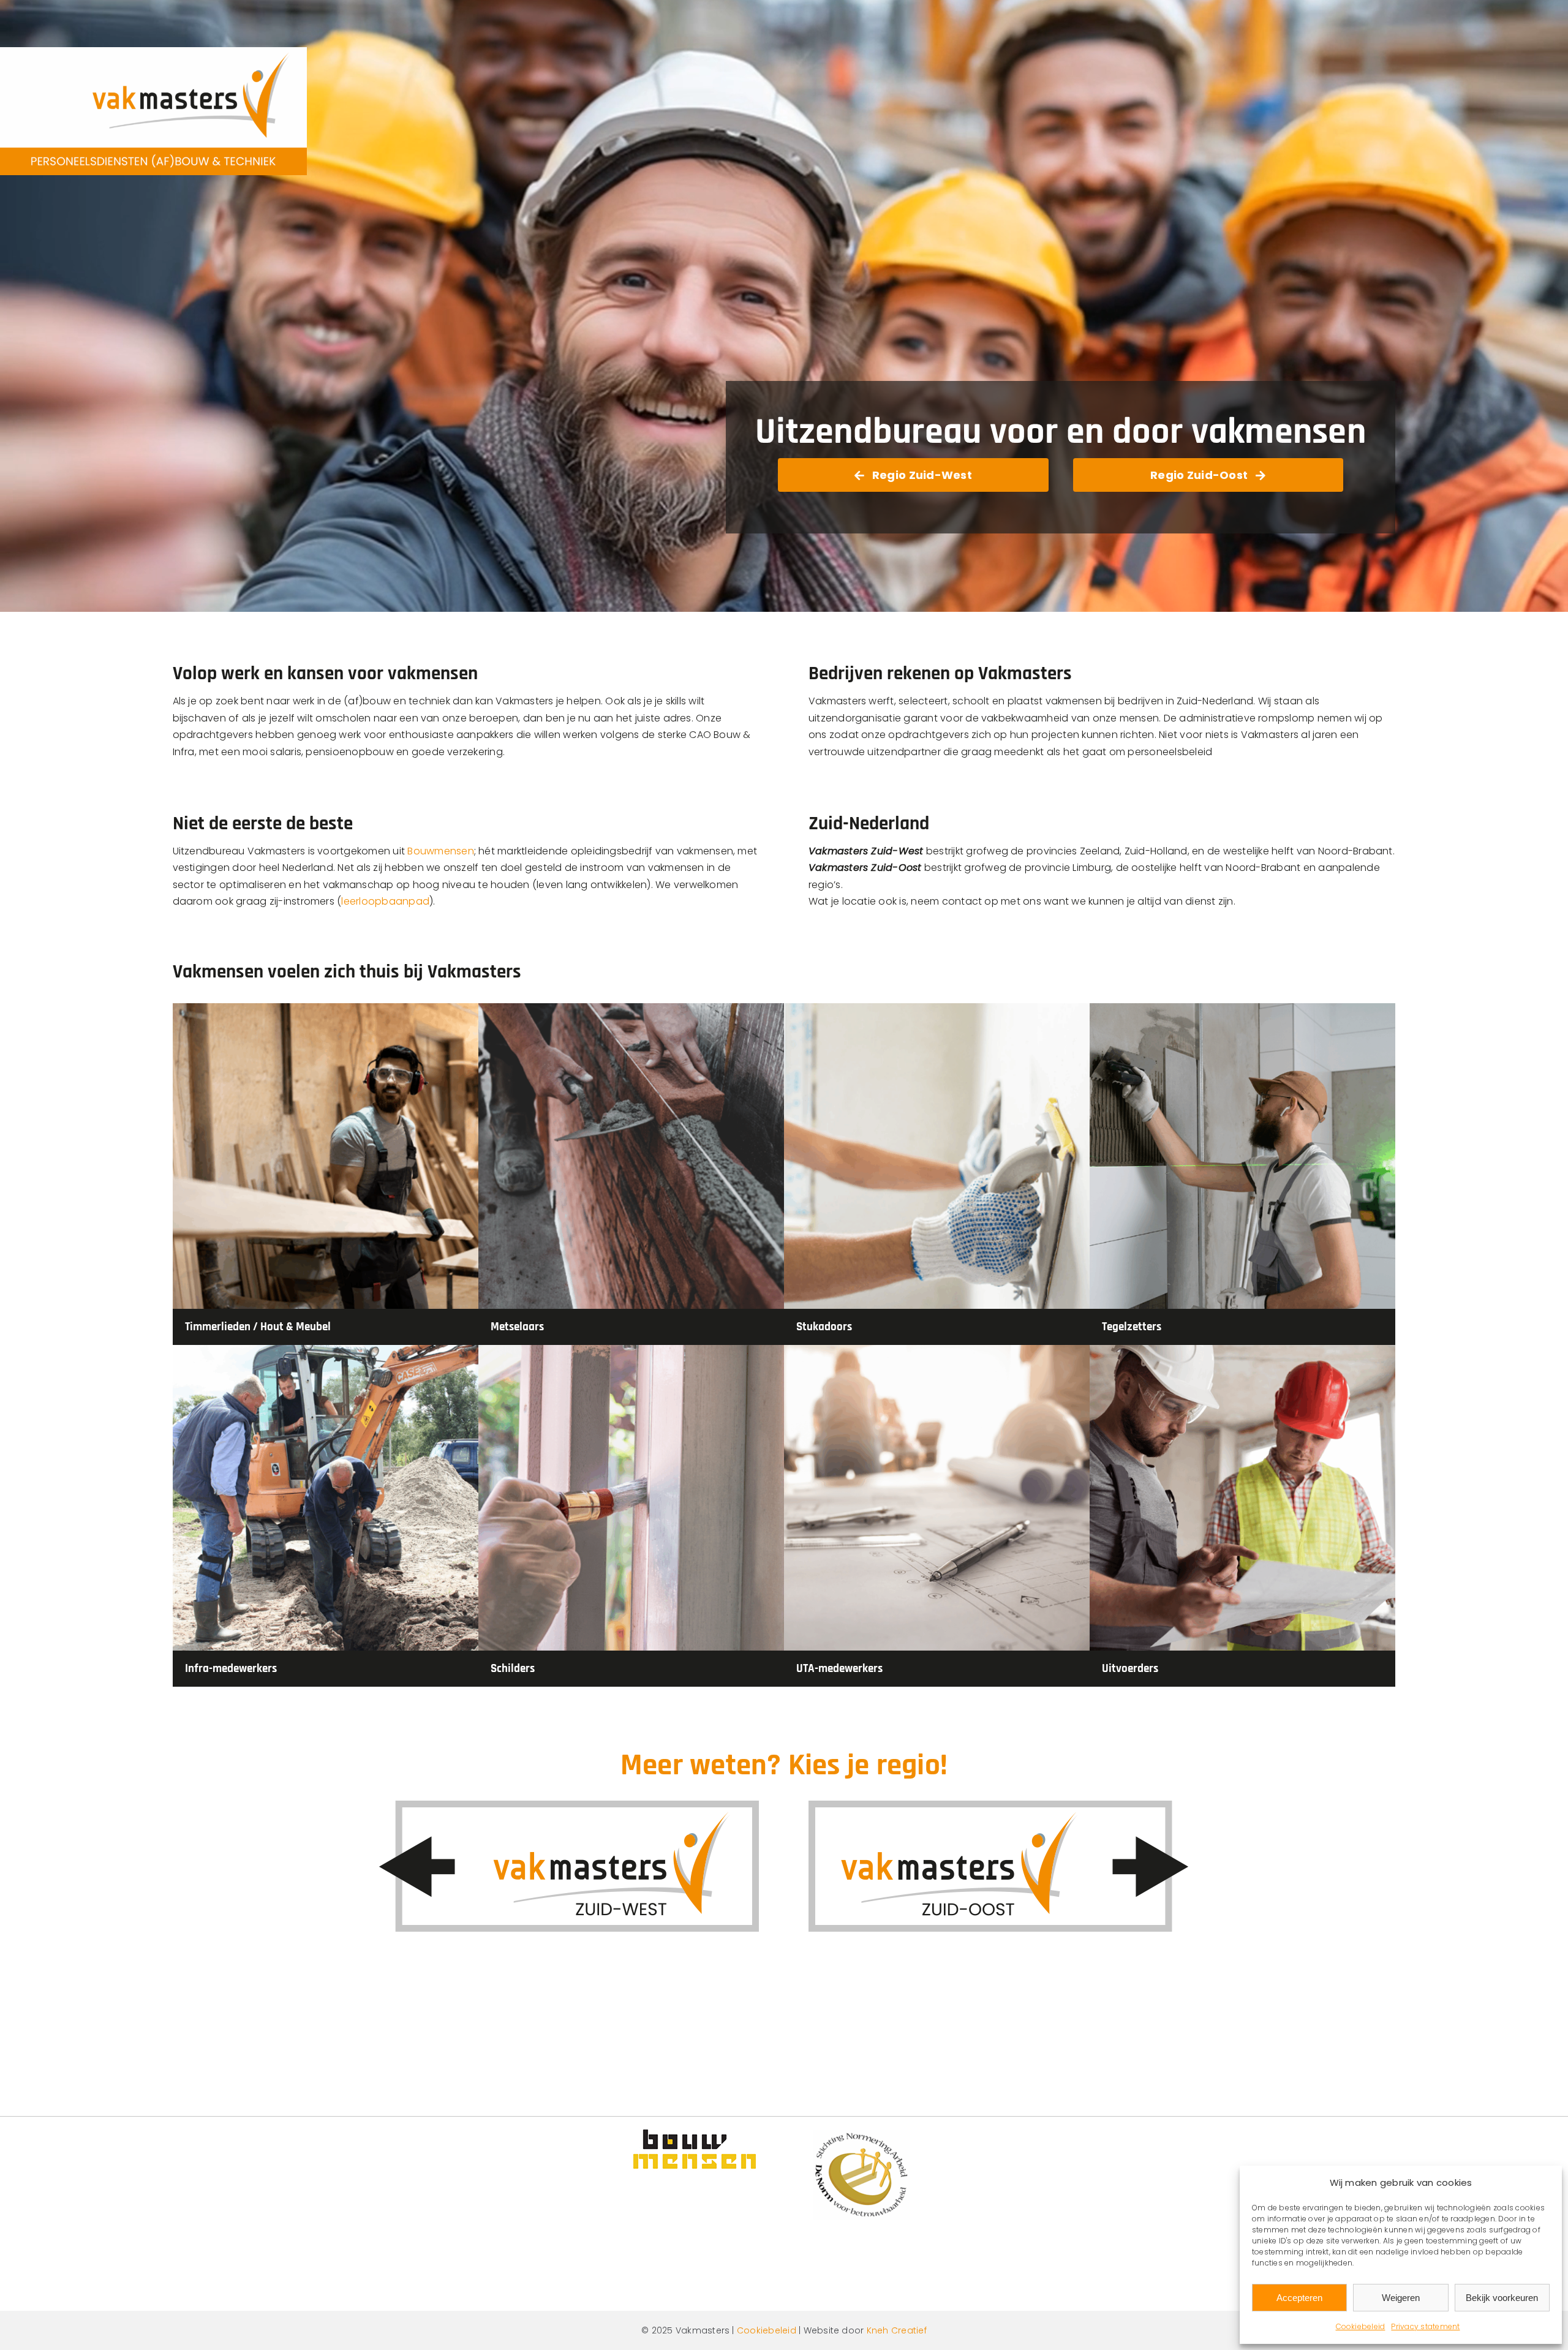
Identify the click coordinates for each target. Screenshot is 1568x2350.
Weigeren (1401, 2298)
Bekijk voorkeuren (1502, 2298)
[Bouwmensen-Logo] (695, 2134)
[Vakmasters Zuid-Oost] (999, 1805)
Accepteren (1299, 2298)
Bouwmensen (440, 851)
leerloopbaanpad (385, 901)
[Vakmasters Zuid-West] (569, 1805)
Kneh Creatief (897, 2330)
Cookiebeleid (1361, 2326)
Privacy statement (1425, 2326)
